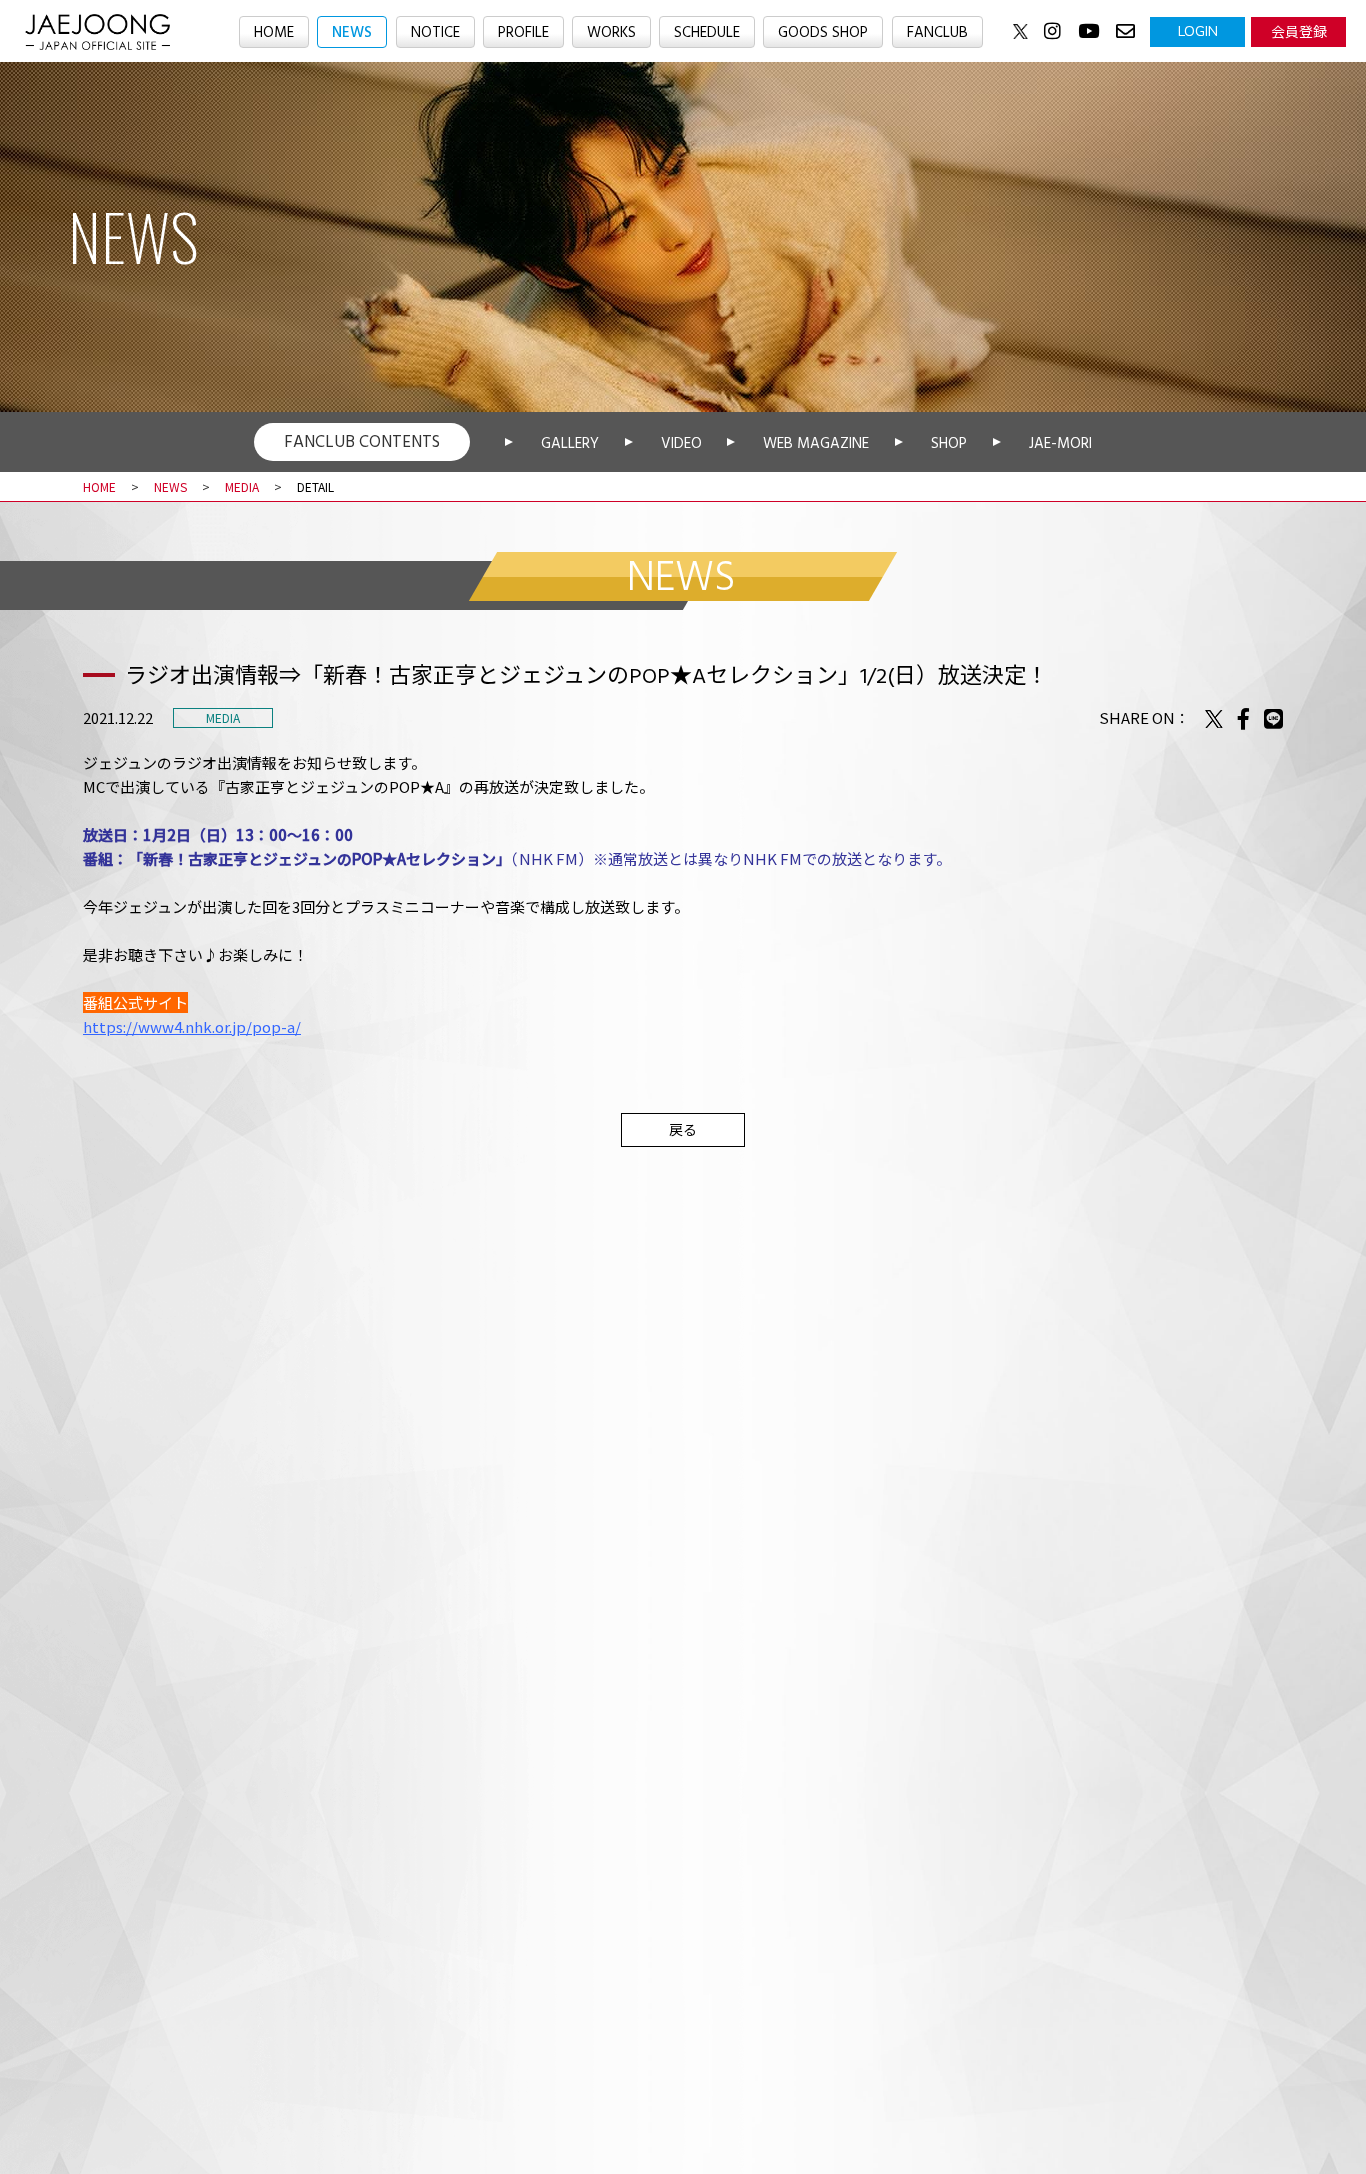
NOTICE (435, 33)
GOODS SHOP (823, 33)
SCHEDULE (707, 33)
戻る (683, 1129)
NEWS (352, 33)
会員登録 (1299, 31)
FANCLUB (937, 33)
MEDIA (242, 486)
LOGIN (1198, 31)
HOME (274, 33)
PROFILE (523, 33)
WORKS (611, 33)
